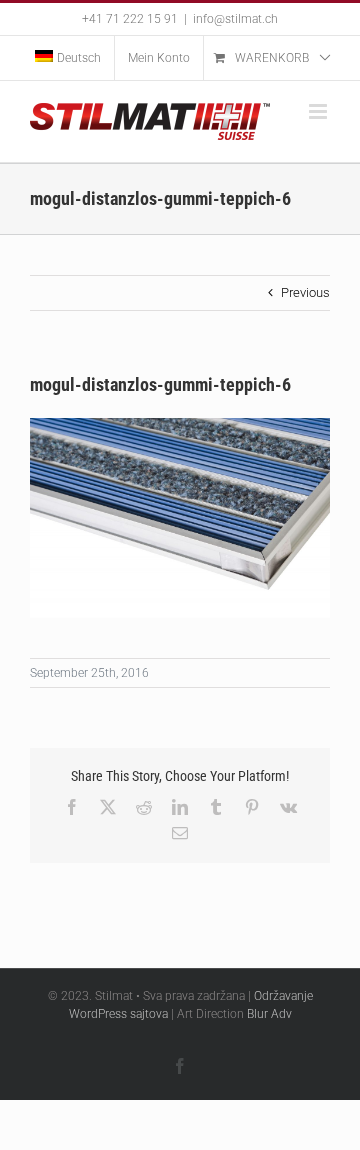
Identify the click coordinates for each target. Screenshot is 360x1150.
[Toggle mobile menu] (319, 111)
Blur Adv (269, 1014)
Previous (305, 292)
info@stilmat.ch (235, 19)
